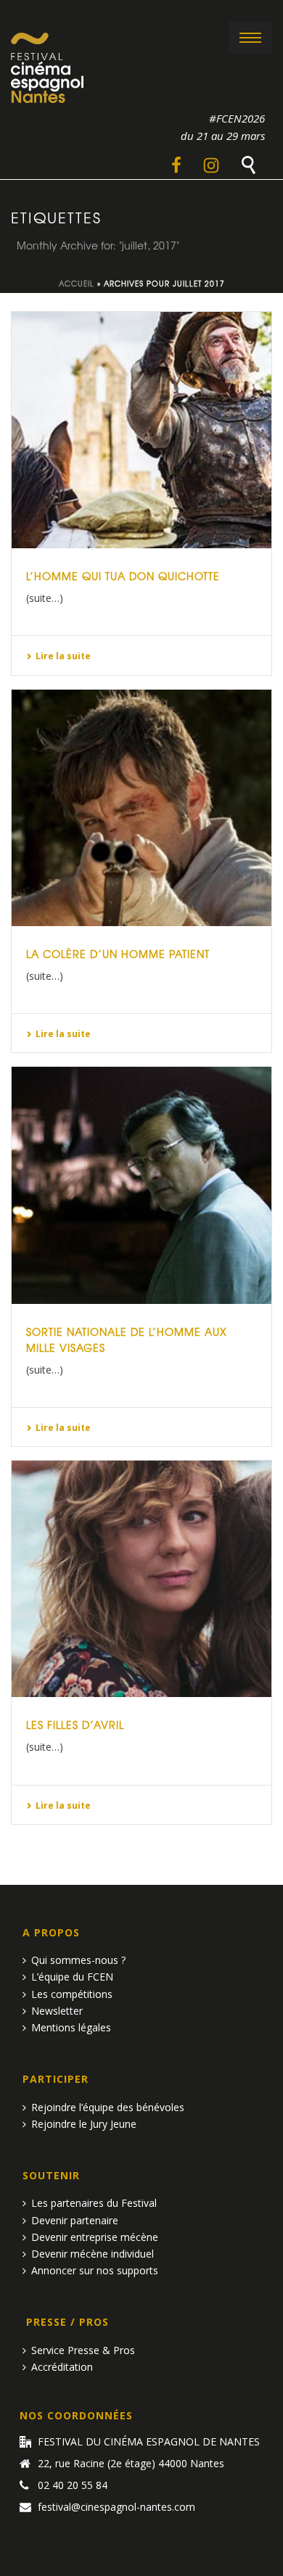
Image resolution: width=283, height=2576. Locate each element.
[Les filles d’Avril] (141, 1579)
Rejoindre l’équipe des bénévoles (108, 2107)
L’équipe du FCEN (72, 1977)
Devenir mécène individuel (93, 2254)
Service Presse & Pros (83, 2350)
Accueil (77, 283)
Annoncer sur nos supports (95, 2270)
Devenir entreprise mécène (95, 2237)
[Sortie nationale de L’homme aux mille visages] (141, 1185)
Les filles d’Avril (75, 1725)
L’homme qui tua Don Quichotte (123, 576)
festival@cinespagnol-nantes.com (116, 2507)
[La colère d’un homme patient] (141, 808)
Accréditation (62, 2367)
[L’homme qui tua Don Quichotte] (141, 430)
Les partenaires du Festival (94, 2203)
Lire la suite (63, 656)
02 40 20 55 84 (73, 2485)
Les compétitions (72, 1994)
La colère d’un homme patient (118, 954)
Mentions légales (71, 2027)
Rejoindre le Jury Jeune (84, 2124)
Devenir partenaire (75, 2220)
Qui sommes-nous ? (78, 1960)
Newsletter (57, 2011)
